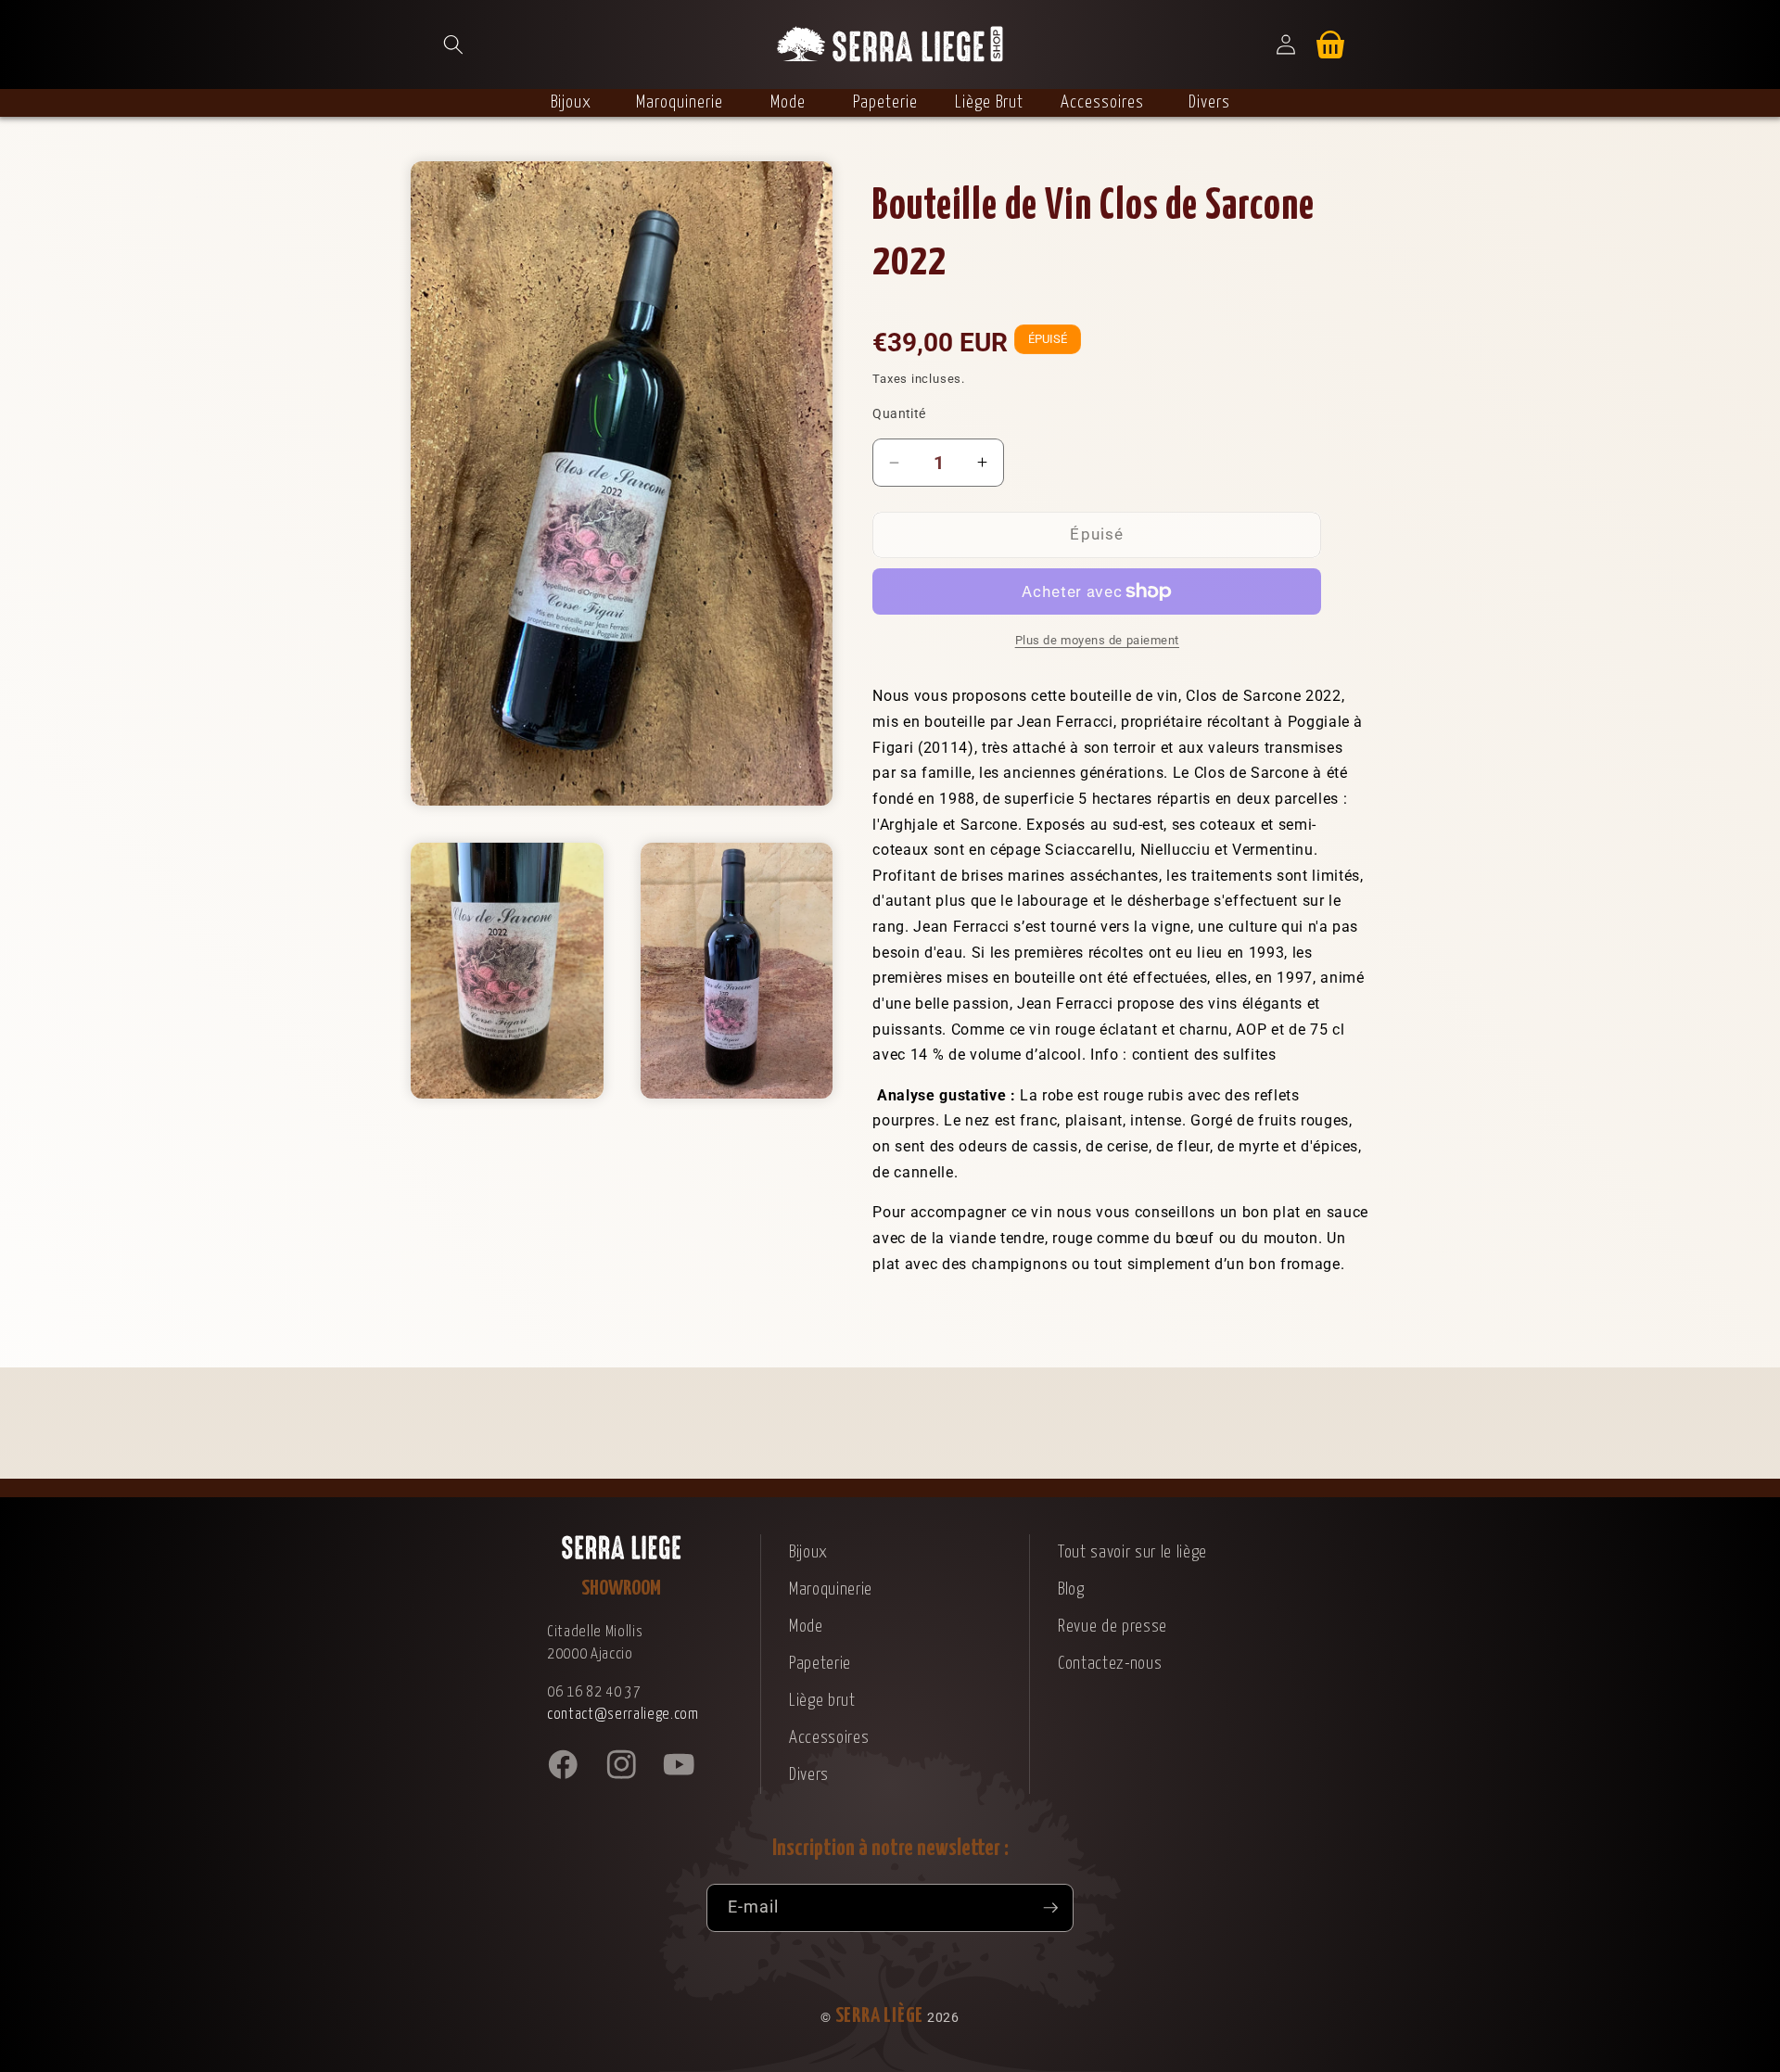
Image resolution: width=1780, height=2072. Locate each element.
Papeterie (820, 1664)
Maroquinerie (831, 1589)
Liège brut (822, 1701)
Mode (806, 1627)
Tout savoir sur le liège (1132, 1552)
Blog (1071, 1589)
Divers (809, 1775)
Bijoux (808, 1552)
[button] (453, 44)
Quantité (899, 413)
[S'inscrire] (1050, 1908)
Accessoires (829, 1738)
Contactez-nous (1110, 1664)
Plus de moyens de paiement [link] (1097, 640)
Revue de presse (1112, 1627)
